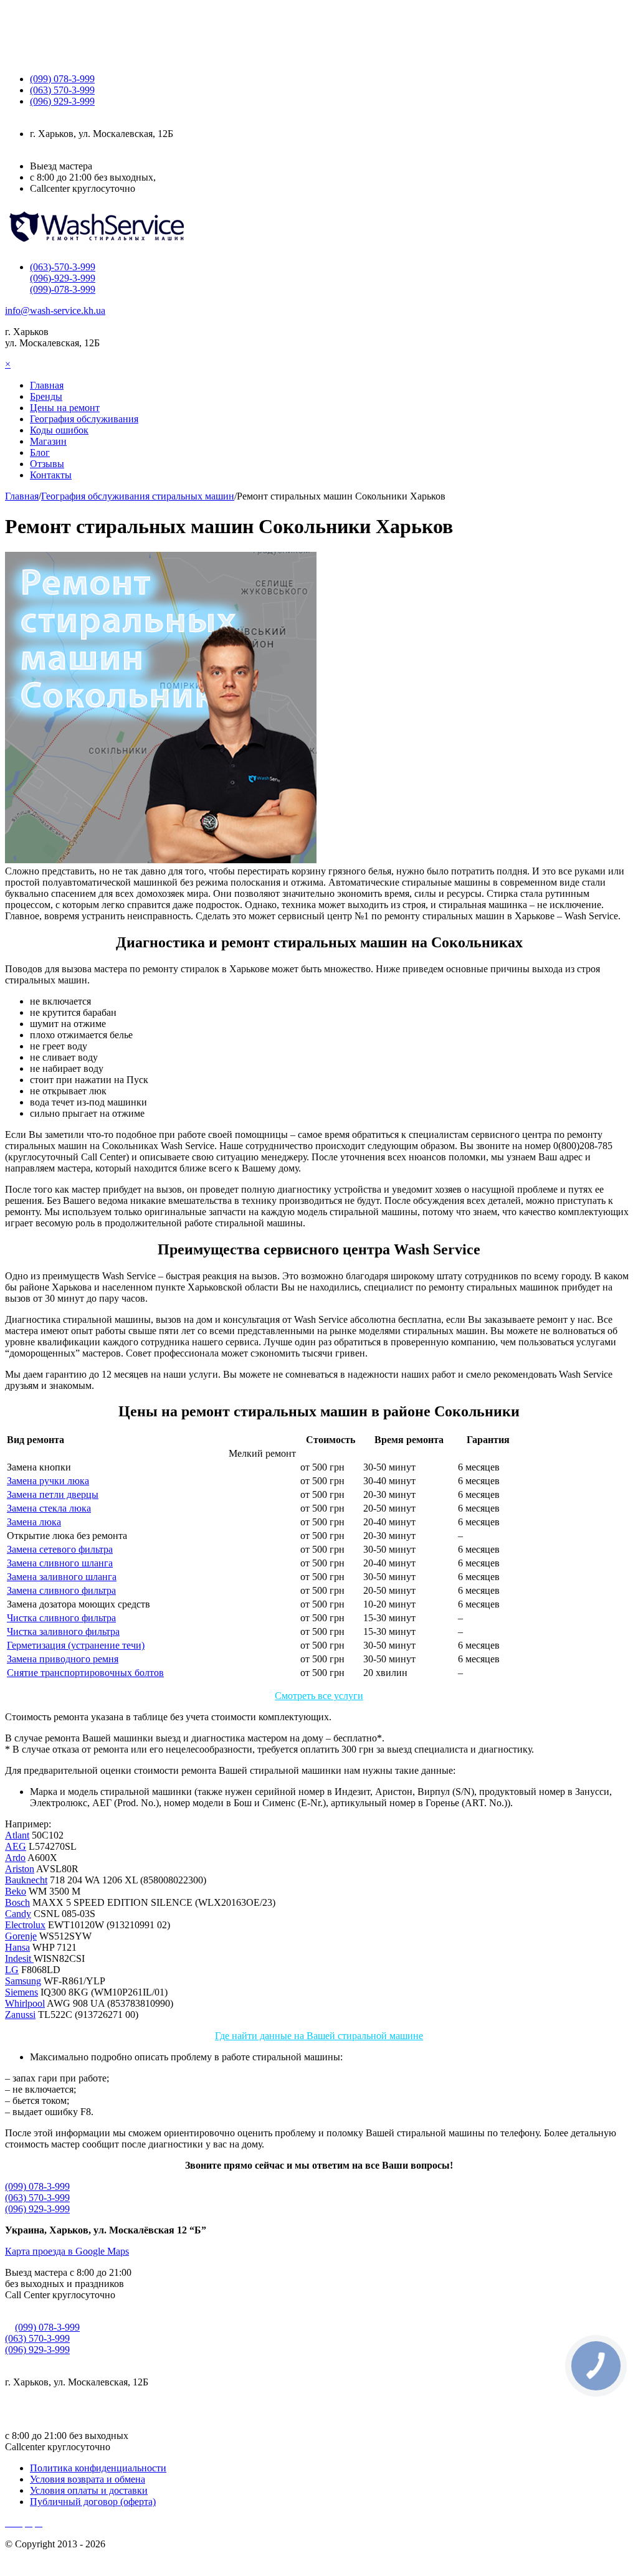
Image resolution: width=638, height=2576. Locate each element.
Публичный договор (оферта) (93, 2502)
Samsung (23, 1981)
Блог (40, 452)
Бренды (46, 396)
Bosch (17, 1902)
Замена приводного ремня (63, 1659)
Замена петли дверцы (53, 1494)
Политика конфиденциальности (98, 2468)
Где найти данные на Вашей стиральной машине (319, 2036)
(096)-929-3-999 (63, 278)
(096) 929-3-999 (37, 2209)
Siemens (21, 1992)
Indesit (19, 1958)
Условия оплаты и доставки (89, 2490)
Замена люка (34, 1522)
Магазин (48, 441)
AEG (16, 1846)
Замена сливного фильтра (61, 1590)
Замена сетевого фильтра (60, 1549)
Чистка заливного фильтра (63, 1631)
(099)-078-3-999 (63, 289)
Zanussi (20, 2015)
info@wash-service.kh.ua (55, 310)
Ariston (20, 1869)
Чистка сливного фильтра (61, 1618)
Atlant (17, 1835)
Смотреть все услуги (319, 1696)
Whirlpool (25, 2003)
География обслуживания (84, 419)
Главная (47, 385)
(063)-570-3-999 (63, 267)
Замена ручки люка (48, 1481)
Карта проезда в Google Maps (67, 2251)
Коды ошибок (59, 430)
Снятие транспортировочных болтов (85, 1673)
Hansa (17, 1947)
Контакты (51, 475)
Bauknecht (26, 1880)
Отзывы (47, 464)
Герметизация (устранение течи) (76, 1645)
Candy (18, 1914)
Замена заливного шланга (62, 1577)
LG (12, 1970)
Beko (16, 1891)
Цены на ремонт (65, 408)
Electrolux (25, 1925)
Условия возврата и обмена (88, 2479)
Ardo (15, 1858)
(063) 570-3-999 (37, 2198)
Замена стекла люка (49, 1508)
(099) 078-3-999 (37, 2186)
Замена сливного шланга (60, 1563)
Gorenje (21, 1936)
